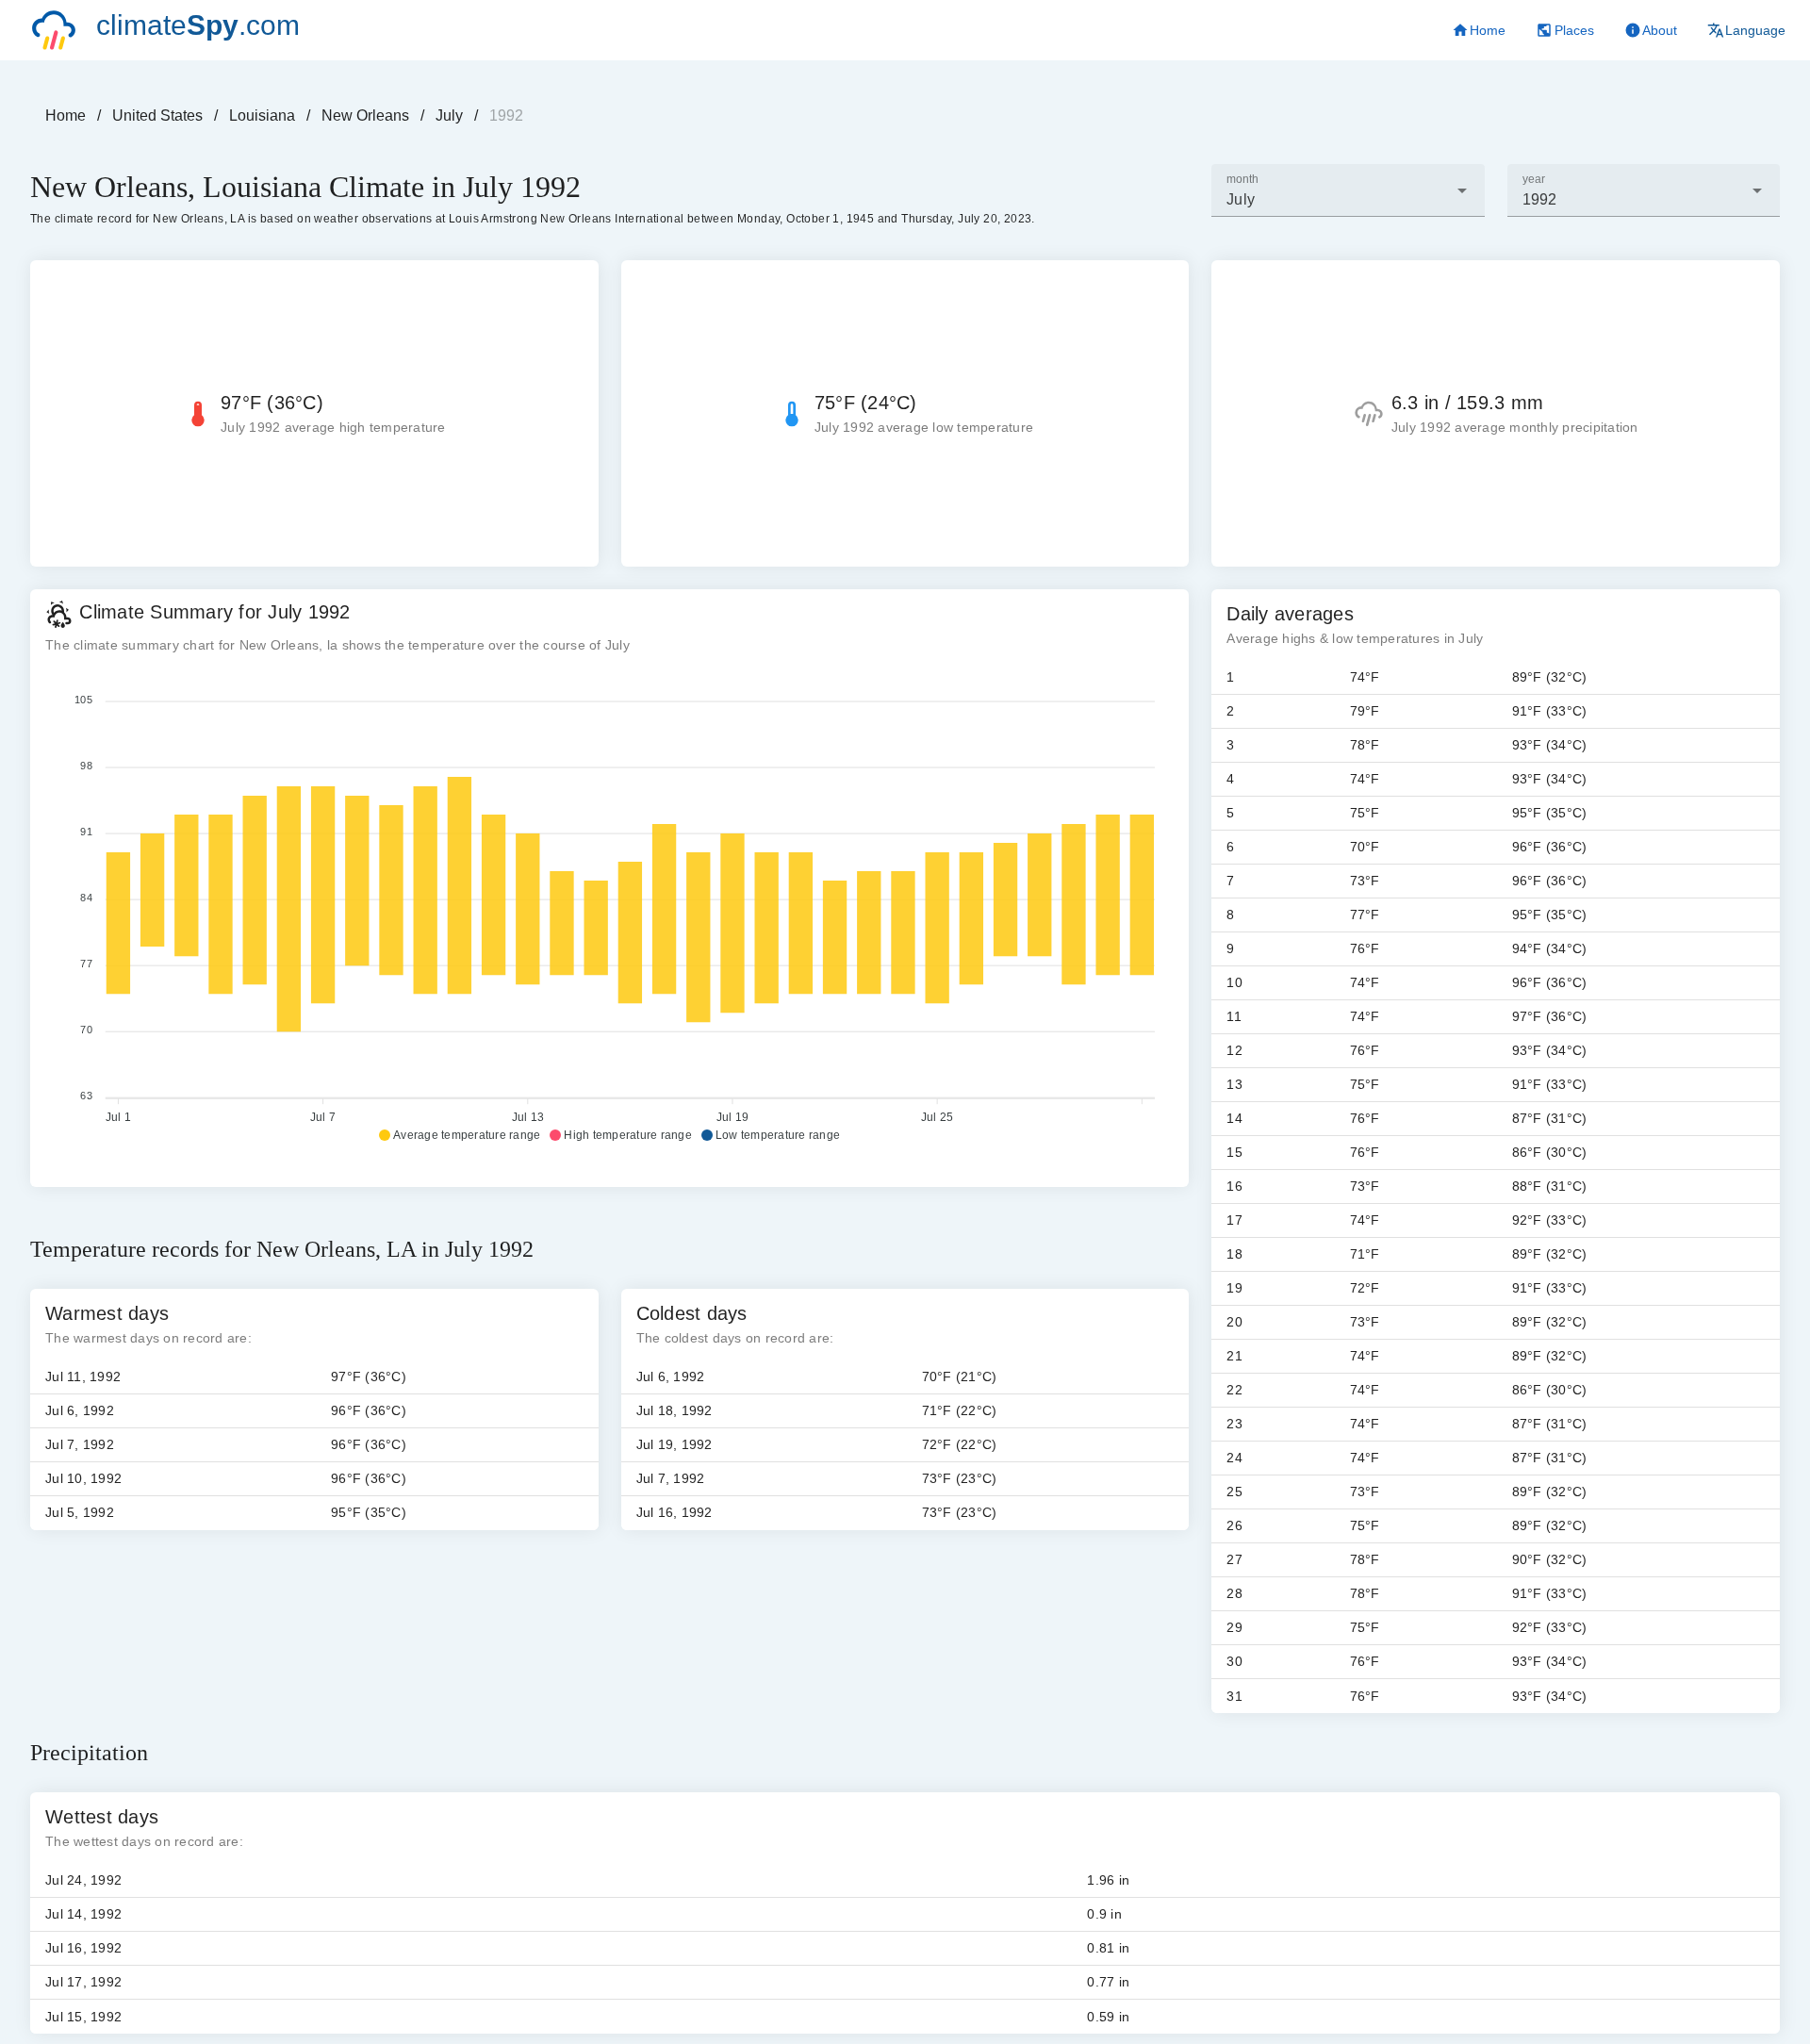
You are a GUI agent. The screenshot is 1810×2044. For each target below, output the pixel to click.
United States (157, 115)
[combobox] (1348, 190)
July (449, 115)
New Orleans (365, 115)
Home (66, 115)
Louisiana (262, 115)
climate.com (198, 25)
